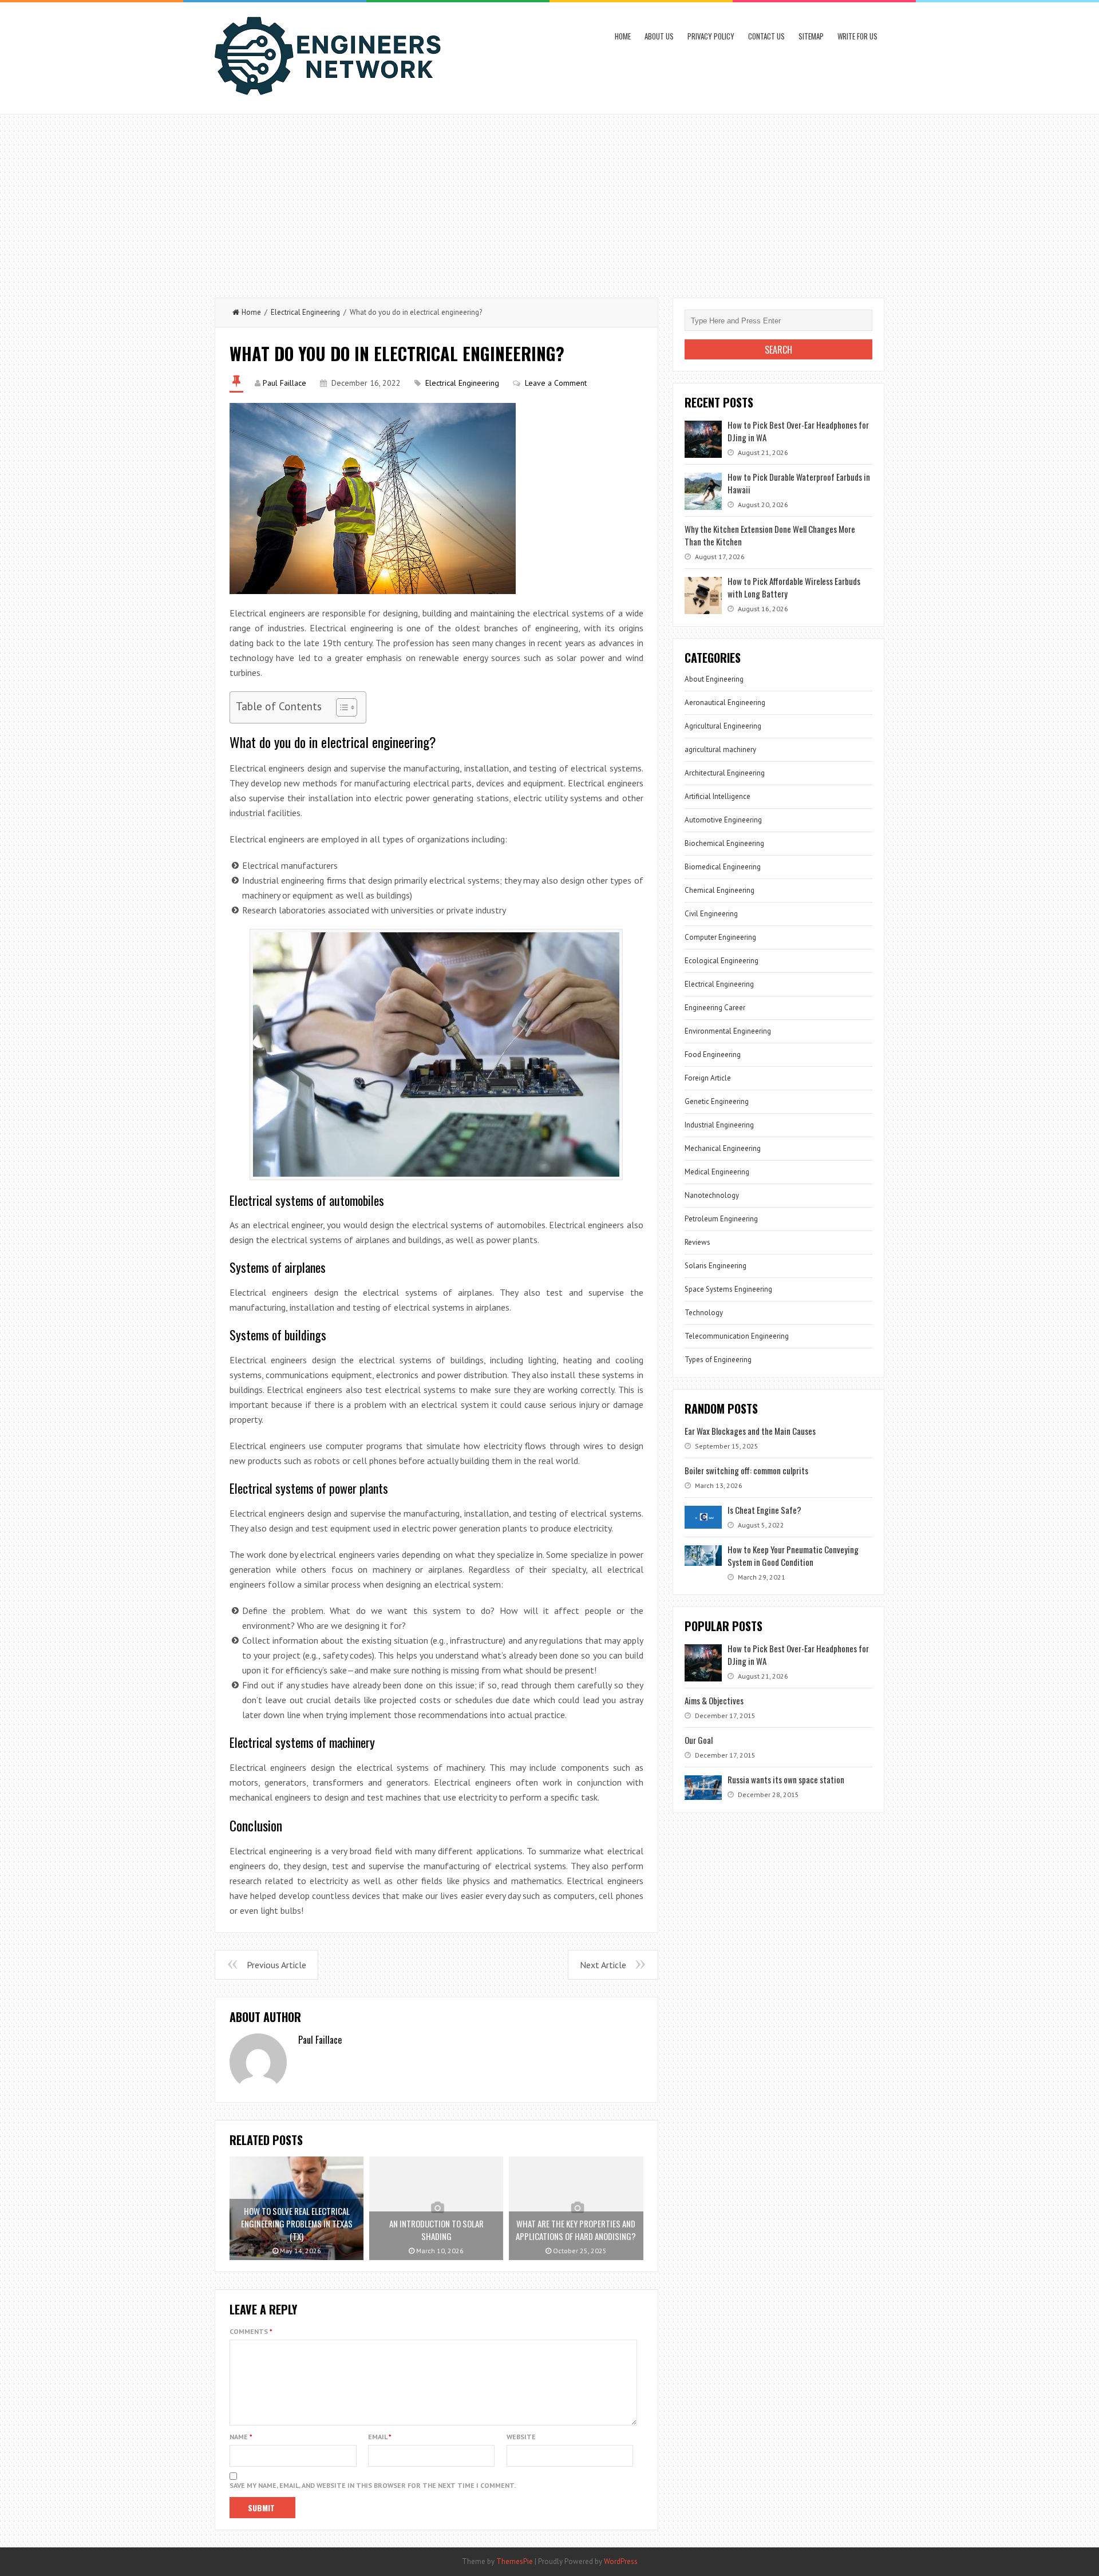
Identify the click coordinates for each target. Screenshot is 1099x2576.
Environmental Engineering (728, 1031)
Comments (251, 2331)
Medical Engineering (717, 1172)
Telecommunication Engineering (737, 1336)
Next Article (603, 1965)
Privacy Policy (711, 36)
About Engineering (714, 679)
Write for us (857, 36)
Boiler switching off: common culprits (746, 1470)
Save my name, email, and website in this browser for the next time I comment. (373, 2485)
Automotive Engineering (723, 820)
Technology (704, 1313)
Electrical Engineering (305, 312)
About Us (659, 36)
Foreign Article (708, 1078)
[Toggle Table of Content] (341, 707)
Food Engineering (713, 1054)
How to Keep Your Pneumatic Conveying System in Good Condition (793, 1556)
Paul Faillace (284, 383)
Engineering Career (715, 1008)
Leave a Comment (556, 383)
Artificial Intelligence (717, 796)
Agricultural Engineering (723, 726)
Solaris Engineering (715, 1266)
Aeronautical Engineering (725, 703)
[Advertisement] (549, 200)
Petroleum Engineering (721, 1219)
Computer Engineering (720, 937)
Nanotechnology (712, 1195)
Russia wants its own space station (786, 1779)
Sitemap (811, 36)
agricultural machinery (720, 749)
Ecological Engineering (722, 961)
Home (623, 36)
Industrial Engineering (719, 1125)
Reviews (697, 1242)
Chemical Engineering (720, 890)
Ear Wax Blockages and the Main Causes (750, 1431)
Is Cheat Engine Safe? (764, 1510)
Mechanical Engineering (723, 1148)
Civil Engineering (711, 914)
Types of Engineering (718, 1360)
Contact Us (766, 36)
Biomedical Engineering (723, 867)
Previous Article (276, 1965)
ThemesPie (515, 2561)
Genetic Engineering (717, 1101)
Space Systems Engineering (728, 1289)
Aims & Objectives (714, 1700)
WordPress (621, 2561)
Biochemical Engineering (724, 843)
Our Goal (699, 1740)
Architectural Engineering (725, 773)
